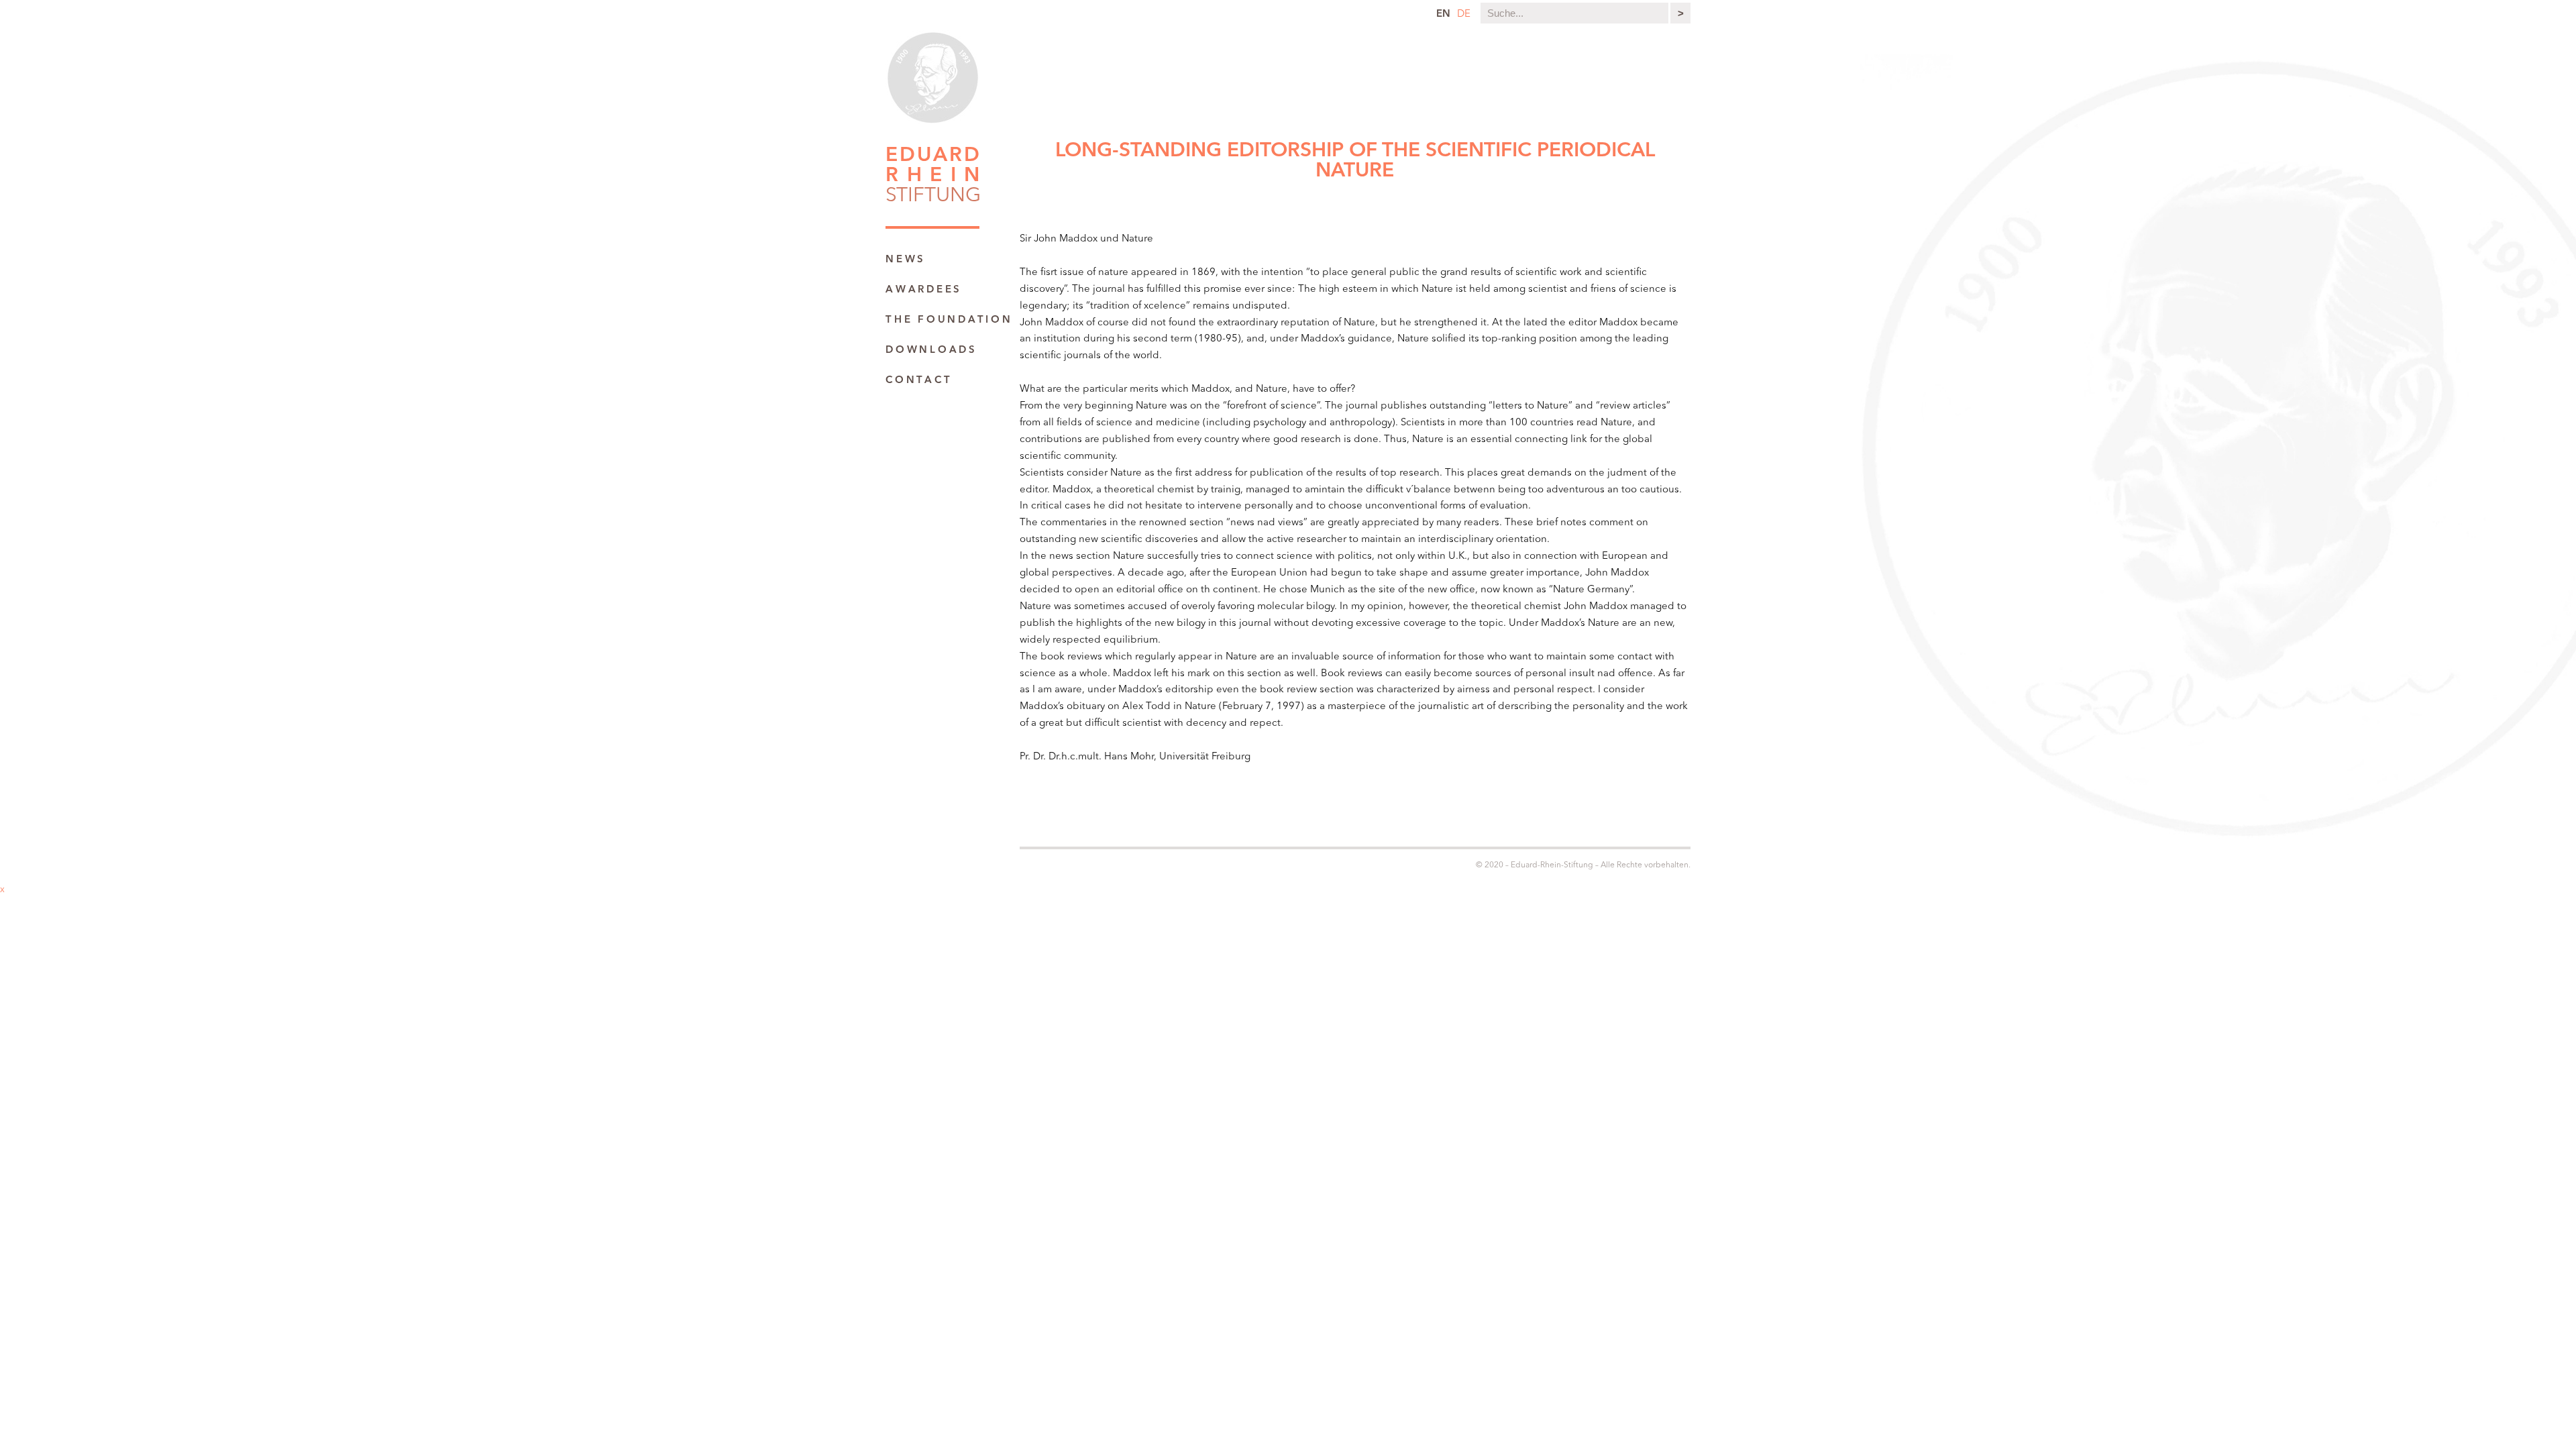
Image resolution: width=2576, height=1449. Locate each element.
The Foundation (949, 320)
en (1443, 14)
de (1464, 14)
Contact (919, 381)
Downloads (931, 351)
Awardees (924, 290)
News (906, 260)
